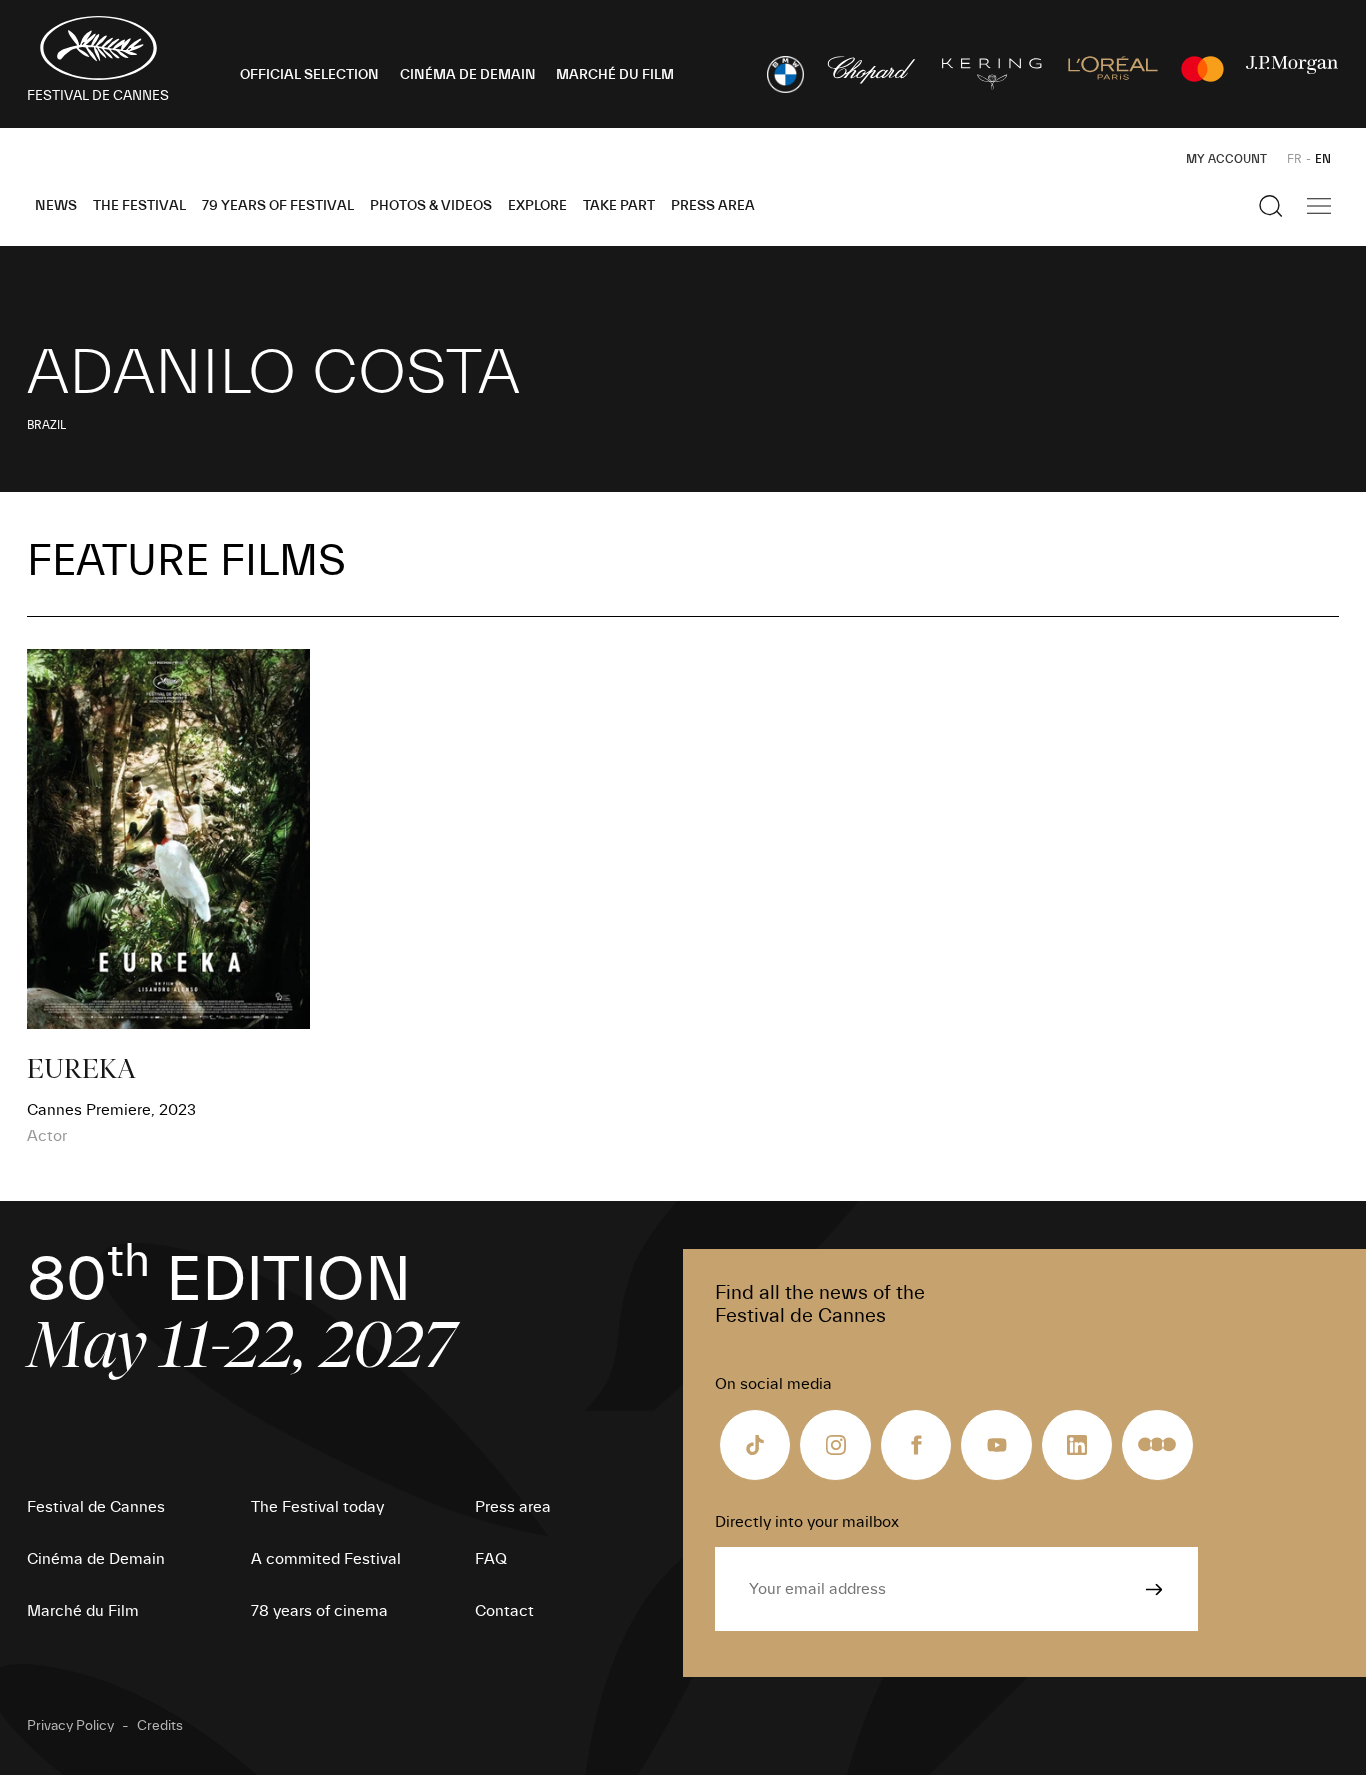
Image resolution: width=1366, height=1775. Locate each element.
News (56, 206)
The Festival (139, 206)
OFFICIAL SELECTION (309, 75)
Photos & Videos (431, 206)
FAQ (491, 1559)
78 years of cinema (319, 1611)
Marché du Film (83, 1611)
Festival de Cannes (96, 1507)
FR (1294, 159)
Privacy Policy (70, 1726)
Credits (160, 1726)
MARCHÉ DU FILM (615, 75)
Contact (504, 1611)
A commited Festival (326, 1559)
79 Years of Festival (278, 206)
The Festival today (317, 1507)
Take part (619, 206)
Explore (537, 206)
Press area (713, 206)
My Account (1226, 159)
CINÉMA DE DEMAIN (468, 75)
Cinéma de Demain (96, 1559)
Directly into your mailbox (807, 1522)
